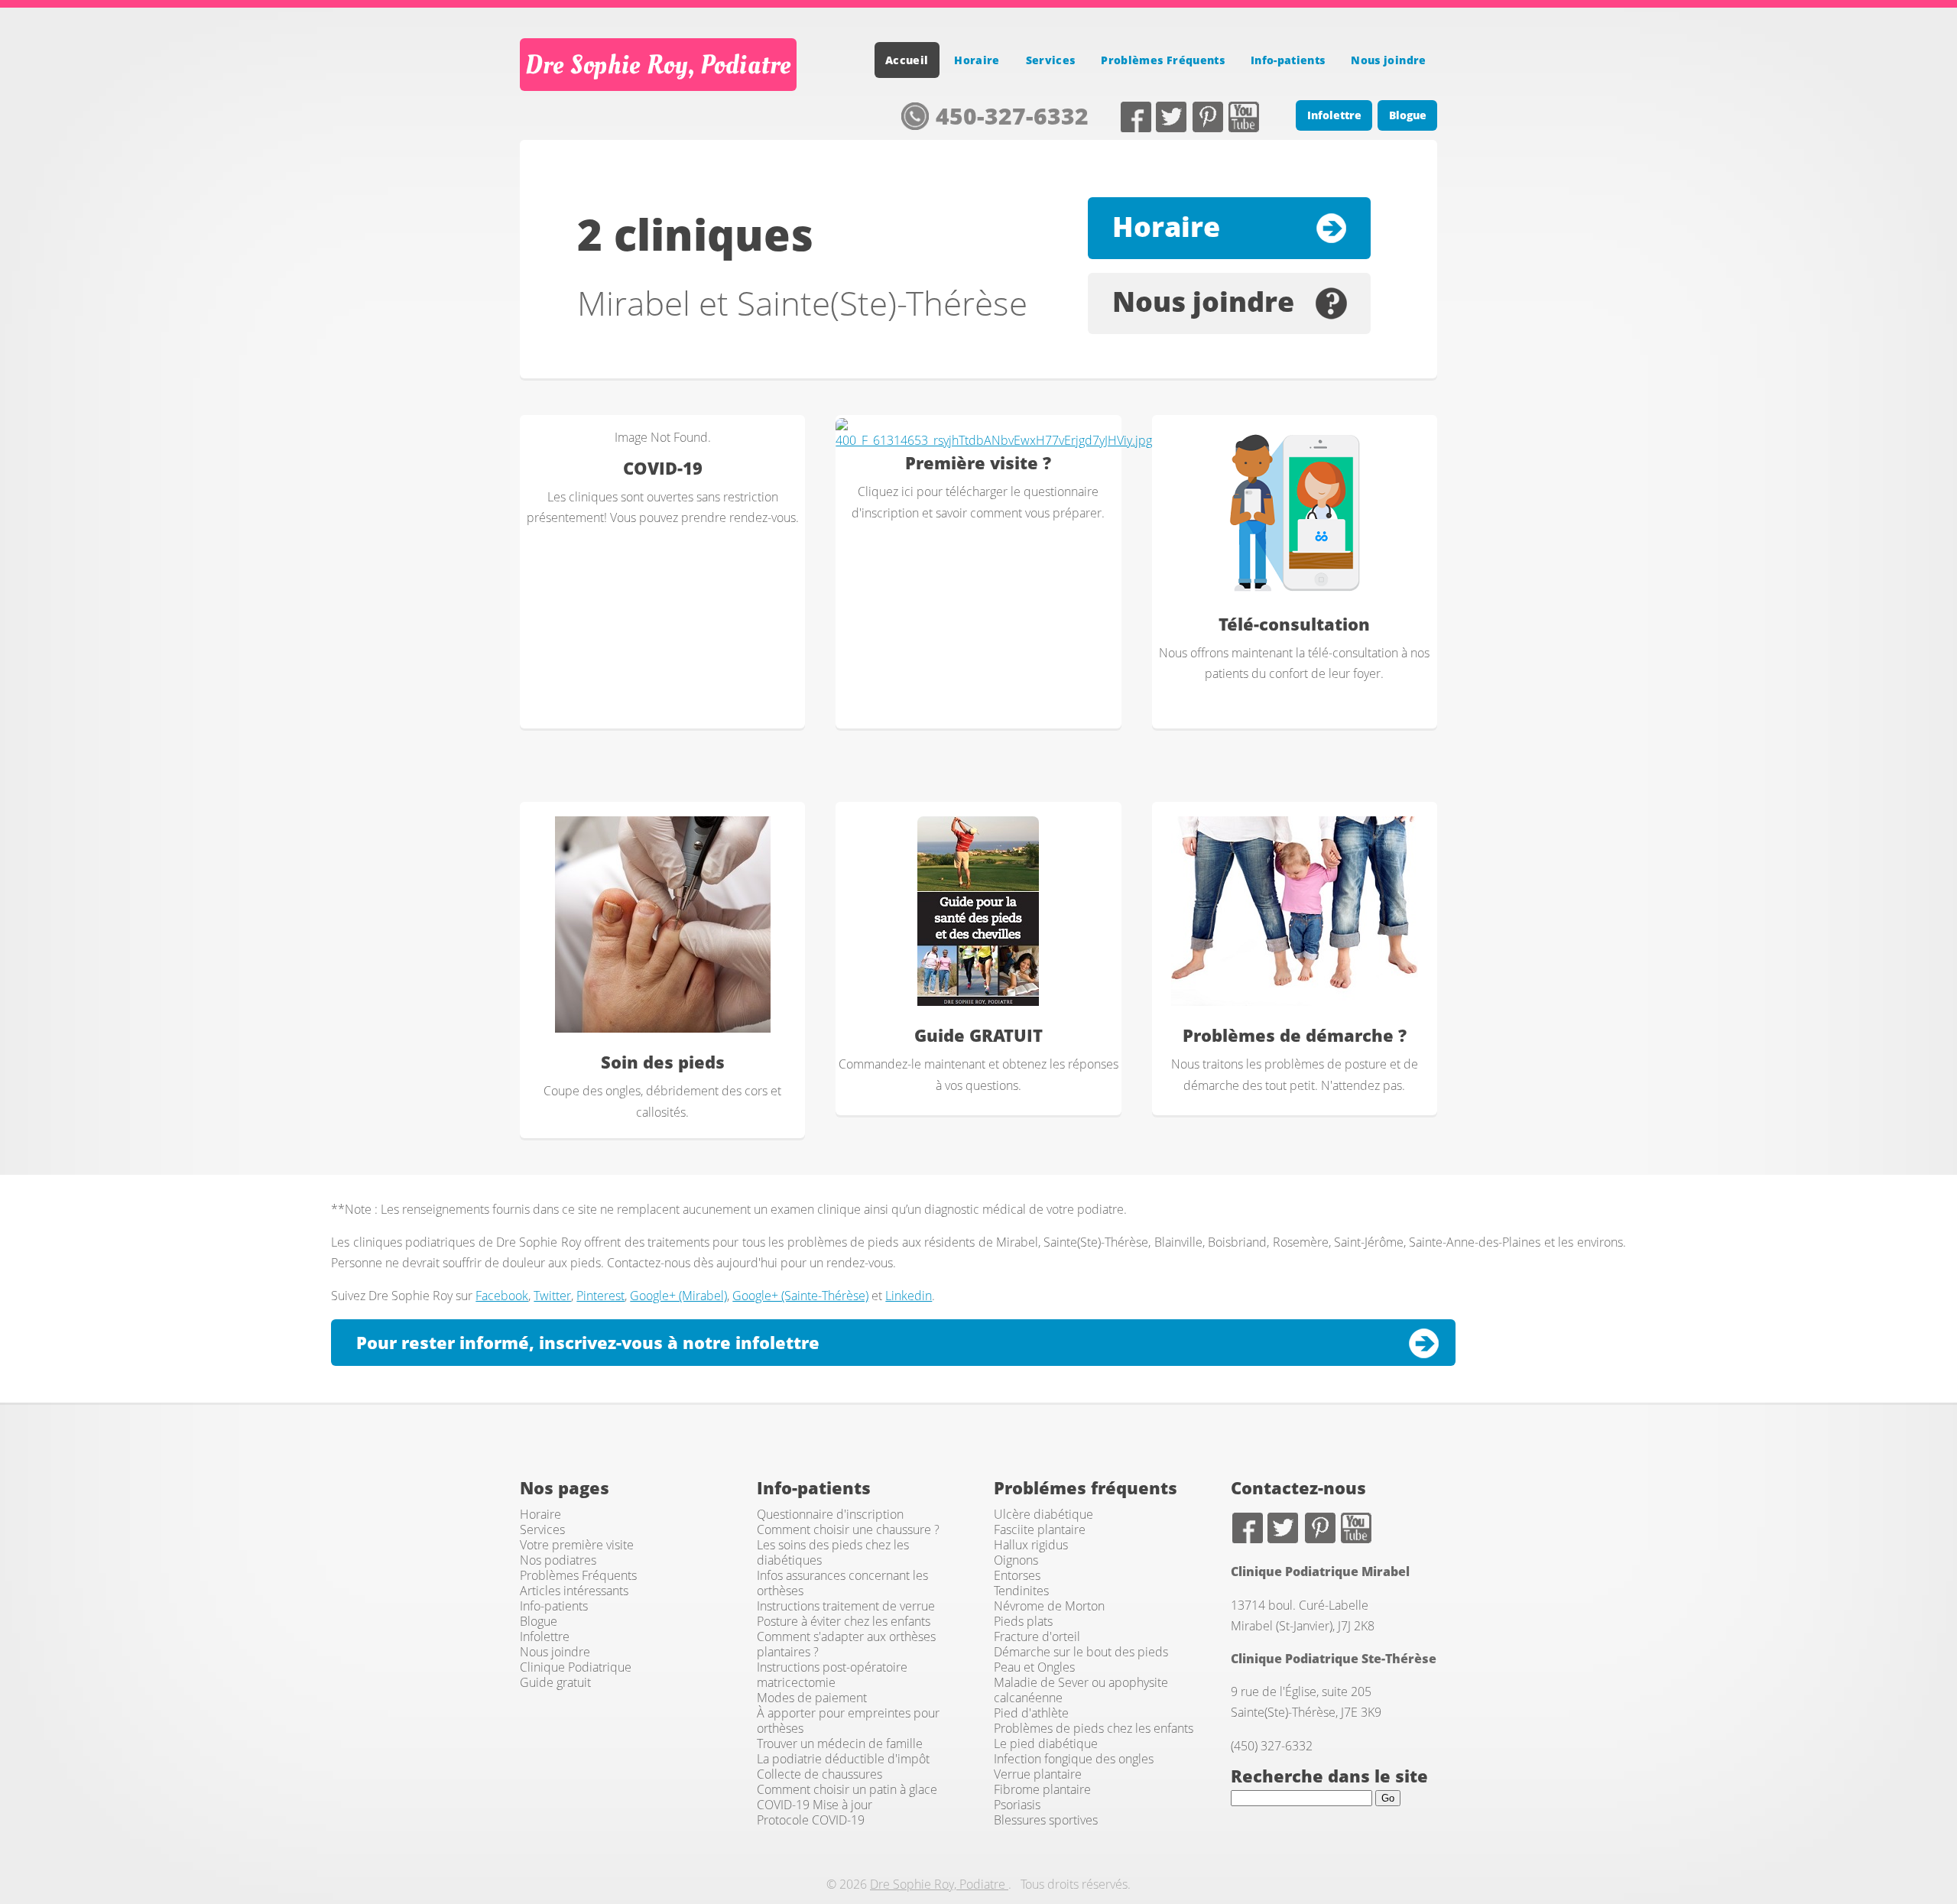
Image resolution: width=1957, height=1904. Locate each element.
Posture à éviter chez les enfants (844, 1621)
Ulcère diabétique (1043, 1514)
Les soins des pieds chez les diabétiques (833, 1552)
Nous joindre (1388, 60)
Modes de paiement (812, 1698)
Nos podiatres (558, 1560)
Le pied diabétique (1046, 1743)
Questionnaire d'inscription (830, 1514)
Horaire (977, 60)
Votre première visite (577, 1545)
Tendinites (1021, 1591)
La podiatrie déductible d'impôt (843, 1759)
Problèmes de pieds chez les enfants (1094, 1728)
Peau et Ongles (1034, 1667)
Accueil (907, 60)
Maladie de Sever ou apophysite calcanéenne (1081, 1690)
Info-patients (1288, 60)
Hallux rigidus (1031, 1545)
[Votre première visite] (994, 435)
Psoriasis (1017, 1805)
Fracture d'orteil (1037, 1636)
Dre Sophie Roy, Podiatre (658, 65)
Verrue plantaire (1038, 1774)
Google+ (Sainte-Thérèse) (800, 1296)
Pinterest (1210, 117)
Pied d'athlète (1031, 1713)
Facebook (1138, 117)
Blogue (1408, 115)
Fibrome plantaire (1042, 1789)
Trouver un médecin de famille (840, 1743)
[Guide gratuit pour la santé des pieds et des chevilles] (978, 911)
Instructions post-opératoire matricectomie (832, 1675)
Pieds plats (1023, 1621)
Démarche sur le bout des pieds (1081, 1652)
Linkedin (909, 1296)
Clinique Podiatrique (576, 1667)
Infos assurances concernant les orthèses (842, 1583)
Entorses (1017, 1575)
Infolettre (1334, 115)
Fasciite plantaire (1040, 1529)
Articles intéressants (574, 1591)
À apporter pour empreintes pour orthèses (848, 1721)
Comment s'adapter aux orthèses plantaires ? (846, 1644)
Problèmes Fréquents (1163, 60)
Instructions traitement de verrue (846, 1606)
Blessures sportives (1046, 1820)
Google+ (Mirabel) (678, 1296)
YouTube (1247, 117)
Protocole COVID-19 (811, 1820)
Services (1051, 60)
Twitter (1174, 117)
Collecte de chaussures (819, 1774)
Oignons (1016, 1560)
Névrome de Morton (1049, 1606)
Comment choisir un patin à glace (847, 1789)
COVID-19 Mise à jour (815, 1805)
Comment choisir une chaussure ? (848, 1529)
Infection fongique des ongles (1074, 1759)
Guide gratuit (555, 1682)
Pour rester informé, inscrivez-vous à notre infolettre (588, 1343)
